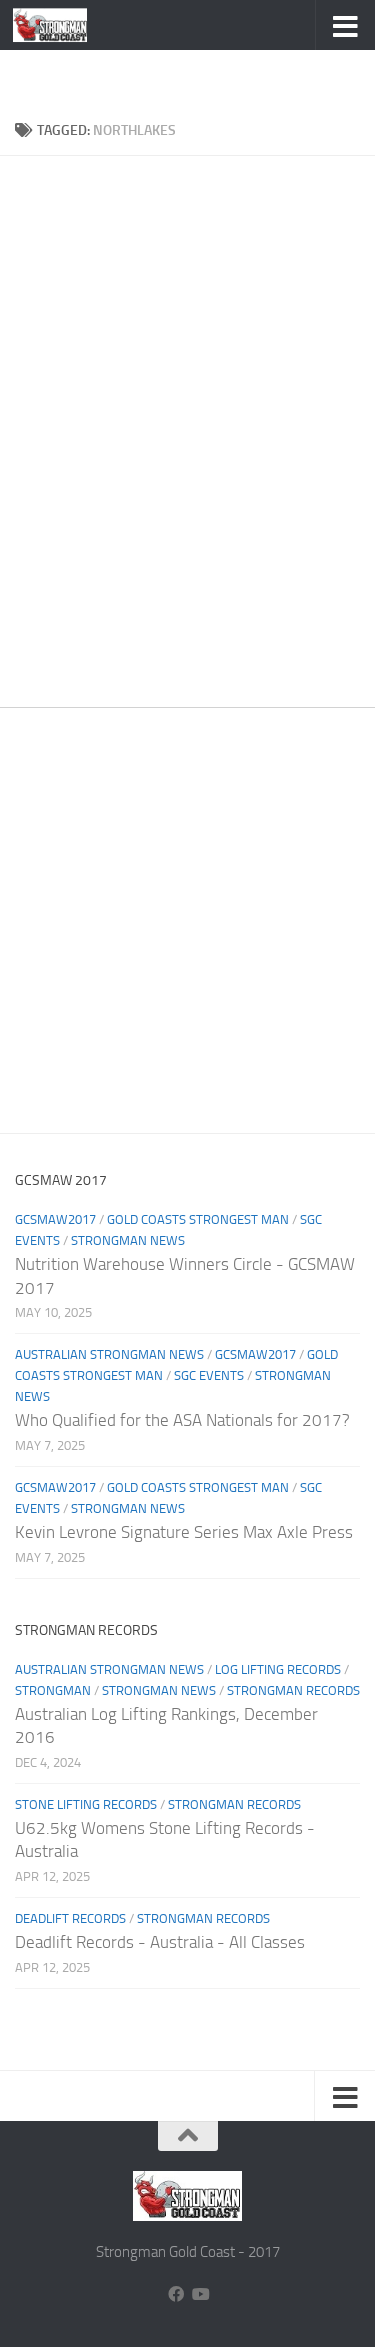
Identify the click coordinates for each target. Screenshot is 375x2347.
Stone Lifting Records (86, 1804)
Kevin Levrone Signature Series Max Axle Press (184, 1532)
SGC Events (209, 1375)
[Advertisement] (195, 75)
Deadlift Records (70, 1918)
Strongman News (128, 1240)
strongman (53, 1690)
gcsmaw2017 (55, 1219)
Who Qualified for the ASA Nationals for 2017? (182, 1420)
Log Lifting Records (278, 1669)
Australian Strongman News (109, 1354)
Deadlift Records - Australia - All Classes (160, 1942)
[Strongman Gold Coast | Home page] (62, 25)
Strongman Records (293, 1690)
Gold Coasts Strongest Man (198, 1219)
